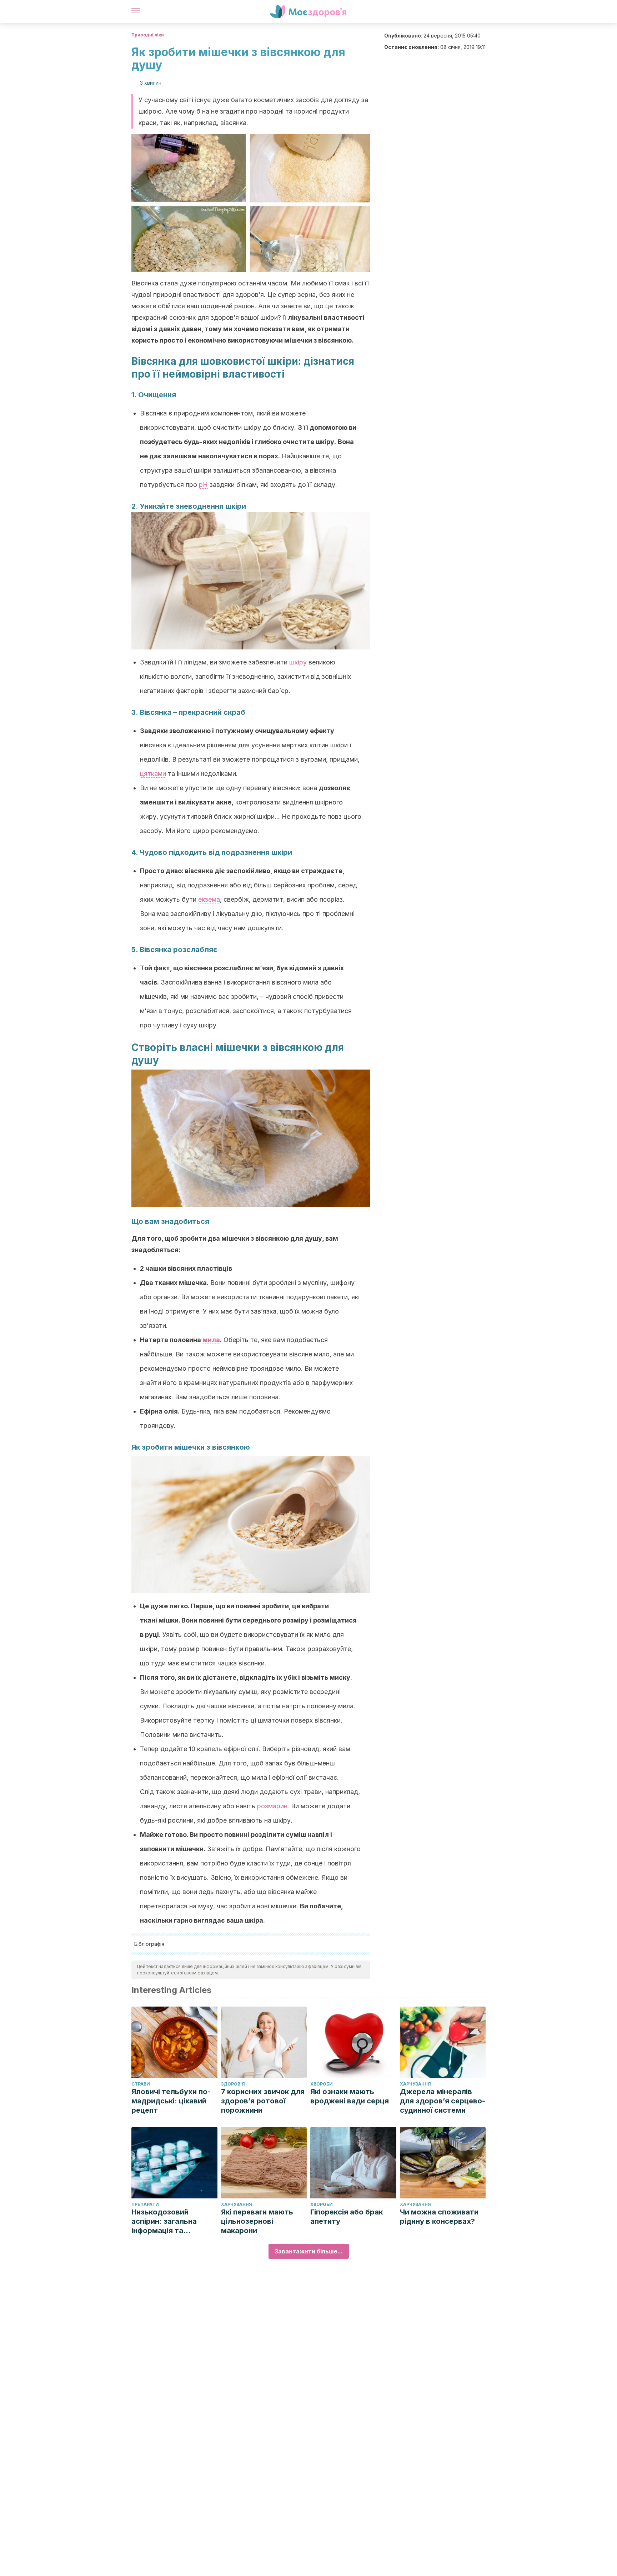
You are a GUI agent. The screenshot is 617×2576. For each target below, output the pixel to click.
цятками (153, 774)
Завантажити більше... (309, 2251)
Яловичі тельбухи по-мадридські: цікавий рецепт (171, 2101)
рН (203, 485)
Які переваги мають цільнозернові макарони (257, 2221)
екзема (209, 899)
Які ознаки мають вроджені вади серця (350, 2096)
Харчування (415, 2084)
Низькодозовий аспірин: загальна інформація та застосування (164, 2221)
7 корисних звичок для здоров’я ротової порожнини (263, 2101)
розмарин (272, 1806)
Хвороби (322, 2084)
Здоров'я (233, 2084)
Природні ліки (148, 35)
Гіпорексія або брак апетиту (347, 2217)
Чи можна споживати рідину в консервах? (439, 2217)
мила (211, 1340)
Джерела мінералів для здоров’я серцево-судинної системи (443, 2101)
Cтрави (141, 2084)
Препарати (145, 2204)
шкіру (298, 662)
